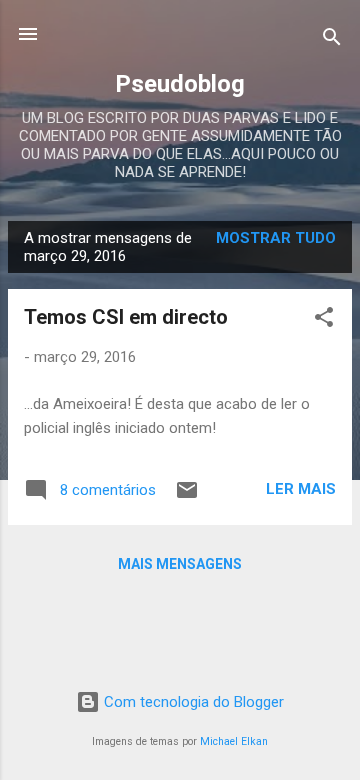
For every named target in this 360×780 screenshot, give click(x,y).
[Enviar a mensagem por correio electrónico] (187, 497)
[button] (324, 320)
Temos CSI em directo (126, 317)
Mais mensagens (180, 564)
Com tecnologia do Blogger (192, 702)
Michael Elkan (234, 741)
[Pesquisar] (332, 40)
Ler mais (301, 489)
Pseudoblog (180, 84)
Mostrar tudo (276, 238)
